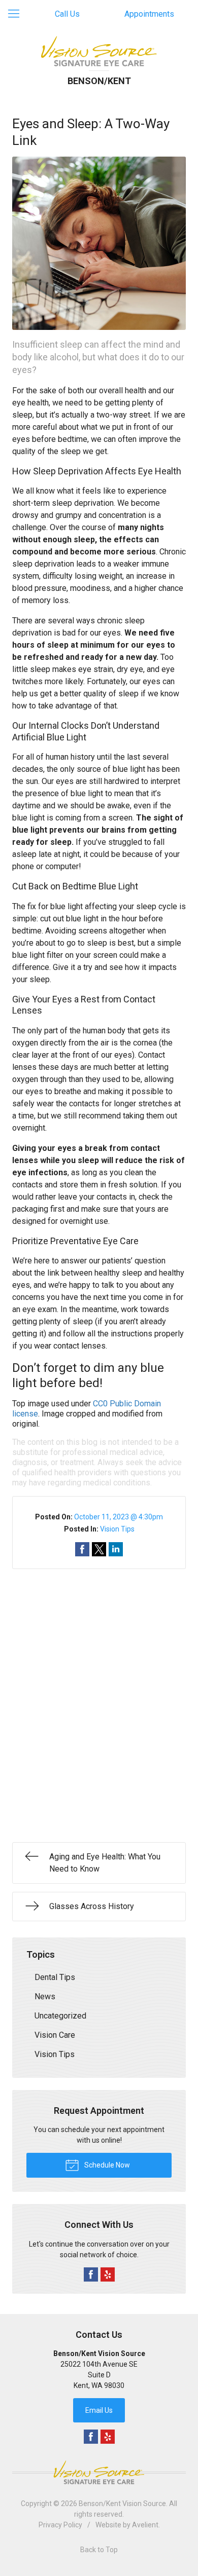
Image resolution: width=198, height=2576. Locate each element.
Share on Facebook (82, 1549)
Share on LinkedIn (116, 1549)
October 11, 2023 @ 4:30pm (119, 1517)
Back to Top (99, 2550)
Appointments (149, 14)
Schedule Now (106, 2165)
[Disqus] (99, 1696)
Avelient (145, 2525)
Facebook (91, 2274)
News (45, 1996)
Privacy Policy (60, 2525)
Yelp (108, 2274)
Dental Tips (55, 1977)
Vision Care (55, 2035)
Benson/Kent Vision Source (122, 2504)
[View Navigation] (17, 14)
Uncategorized (60, 2016)
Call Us (67, 14)
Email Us (99, 2410)
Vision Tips (117, 1529)
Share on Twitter (99, 1549)
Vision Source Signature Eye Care (99, 2472)
